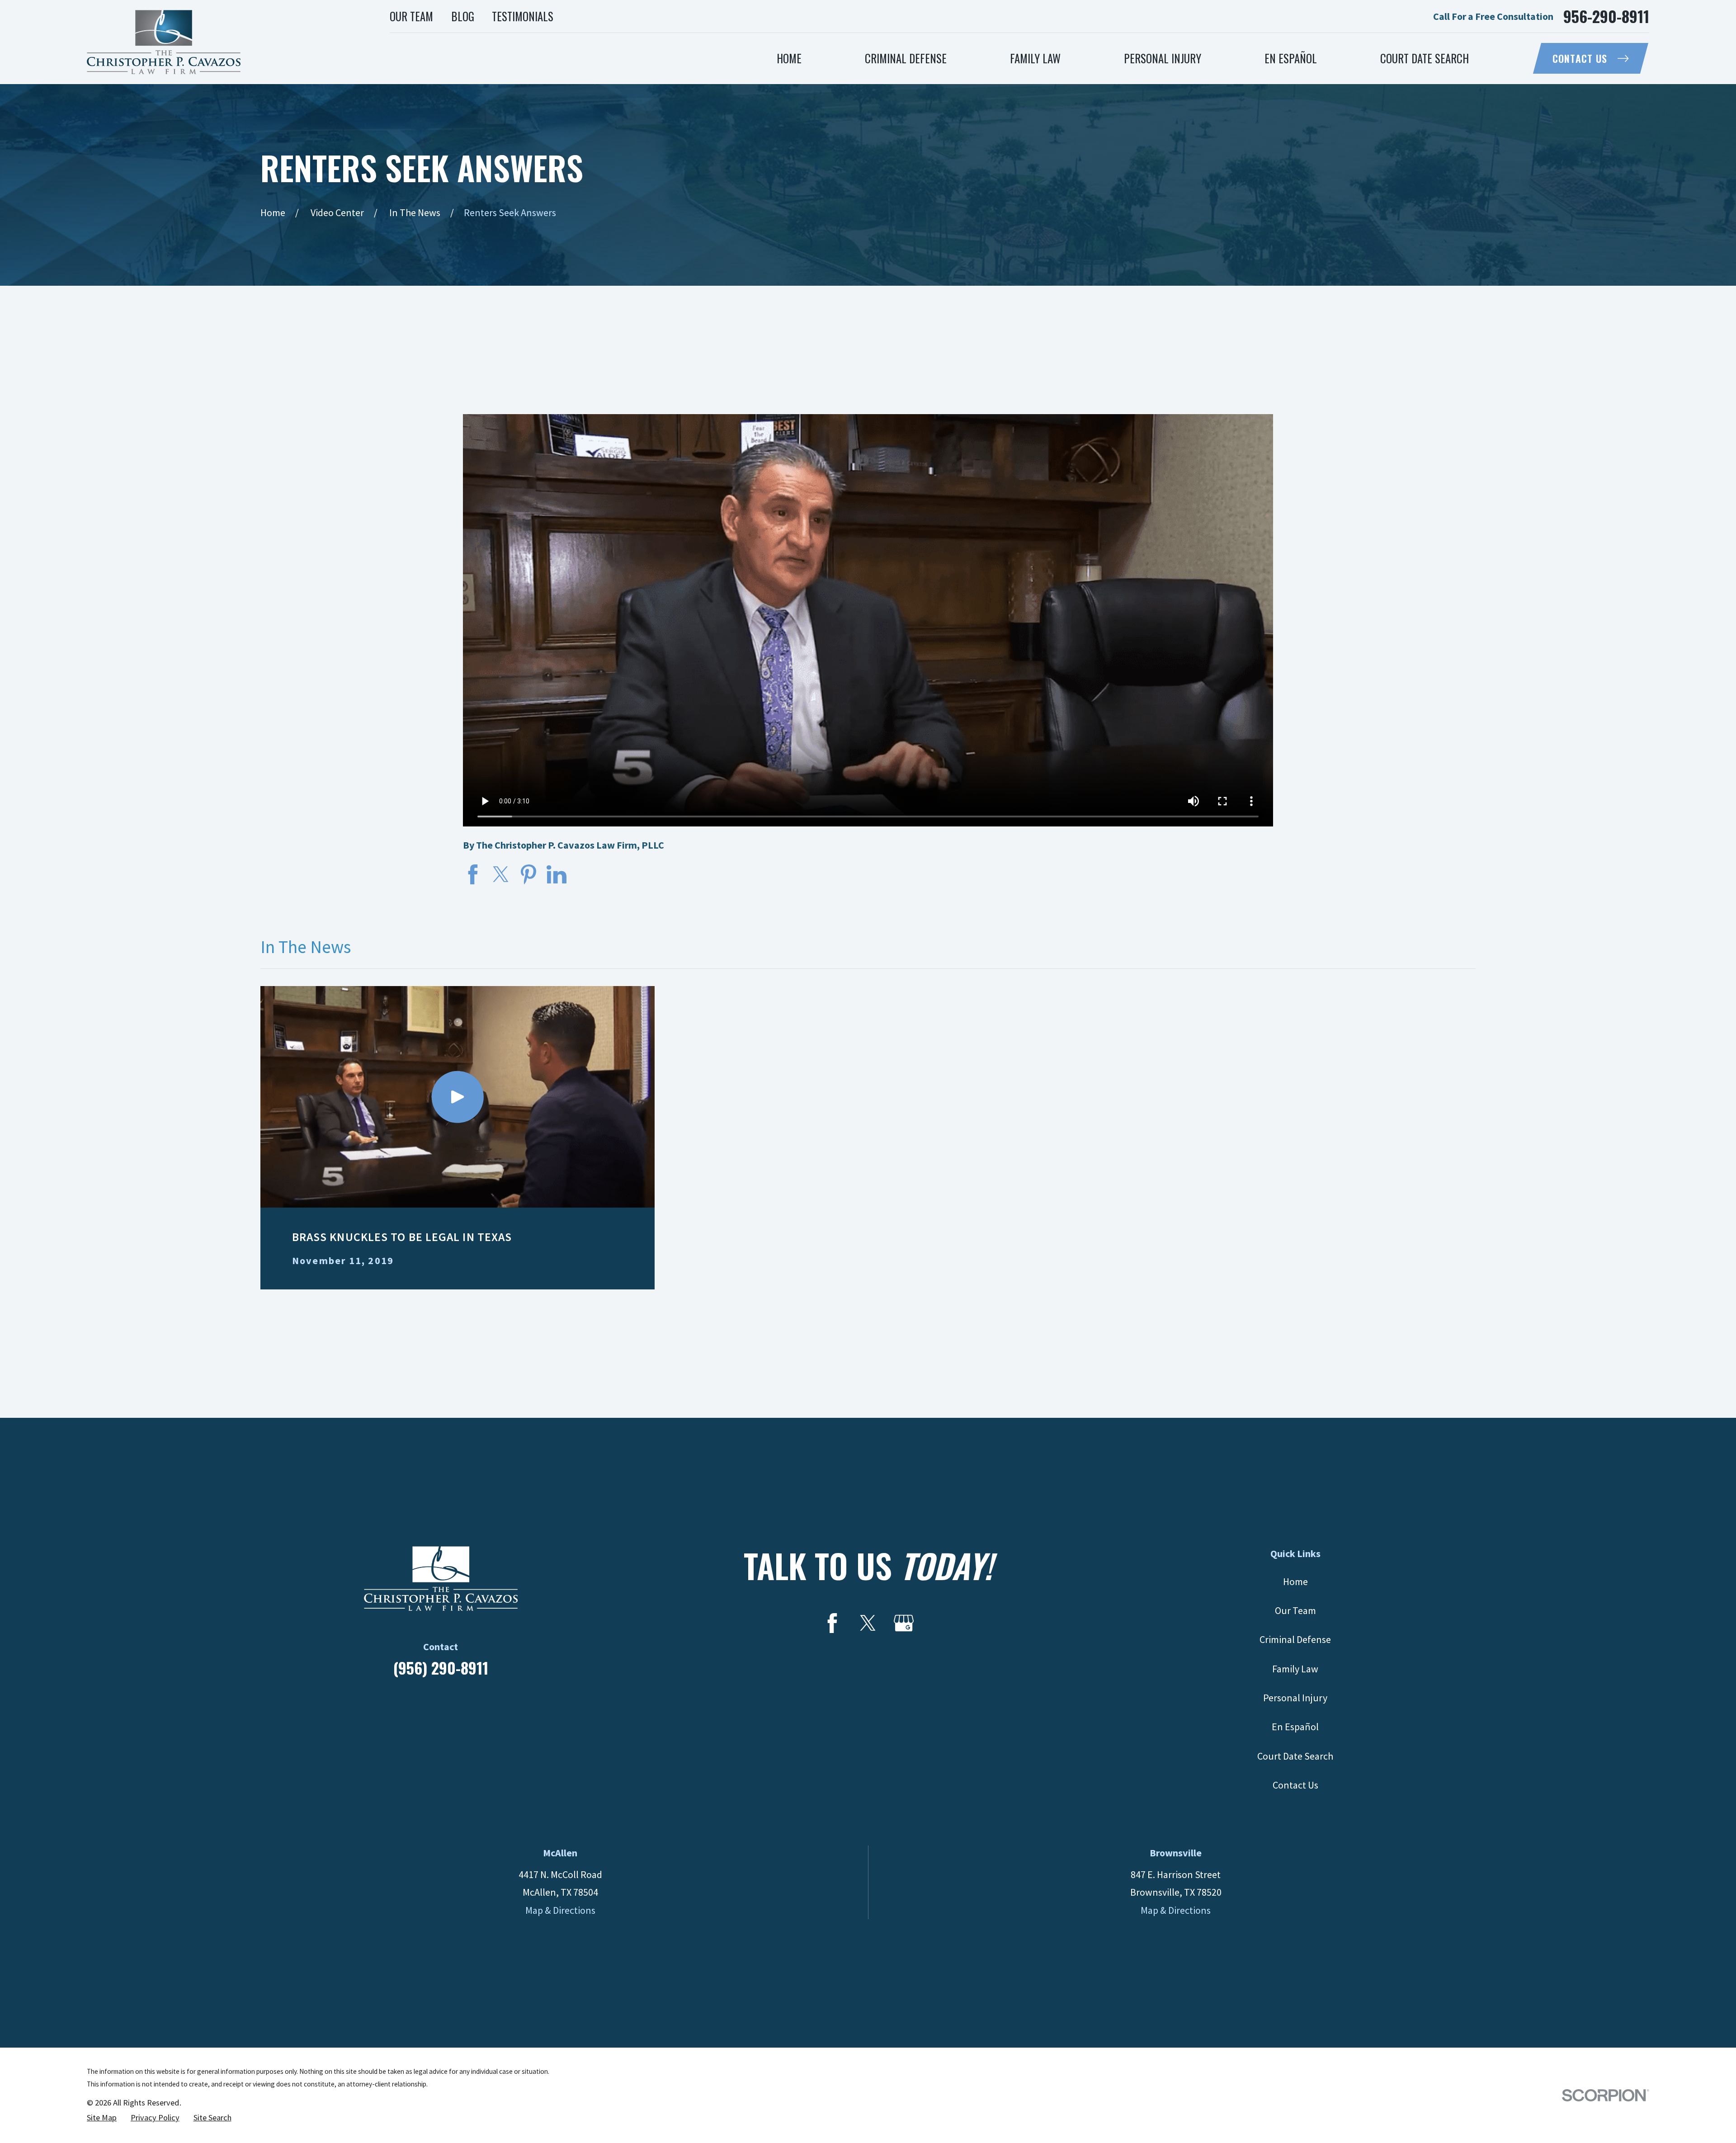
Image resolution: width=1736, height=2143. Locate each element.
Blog (463, 16)
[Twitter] (868, 1623)
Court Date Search (1295, 1756)
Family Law (1295, 1669)
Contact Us (1580, 58)
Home (1295, 1581)
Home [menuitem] (789, 58)
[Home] (164, 42)
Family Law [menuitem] (1035, 58)
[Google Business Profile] (904, 1623)
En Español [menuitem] (1291, 58)
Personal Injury (1295, 1698)
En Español (1295, 1727)
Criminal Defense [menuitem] (906, 58)
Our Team (411, 16)
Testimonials (523, 16)
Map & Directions (560, 1910)
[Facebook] (832, 1623)
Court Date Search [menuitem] (1425, 58)
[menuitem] (102, 2118)
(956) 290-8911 (441, 1668)
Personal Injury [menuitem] (1163, 58)
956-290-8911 (1606, 16)
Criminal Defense (1295, 1639)
